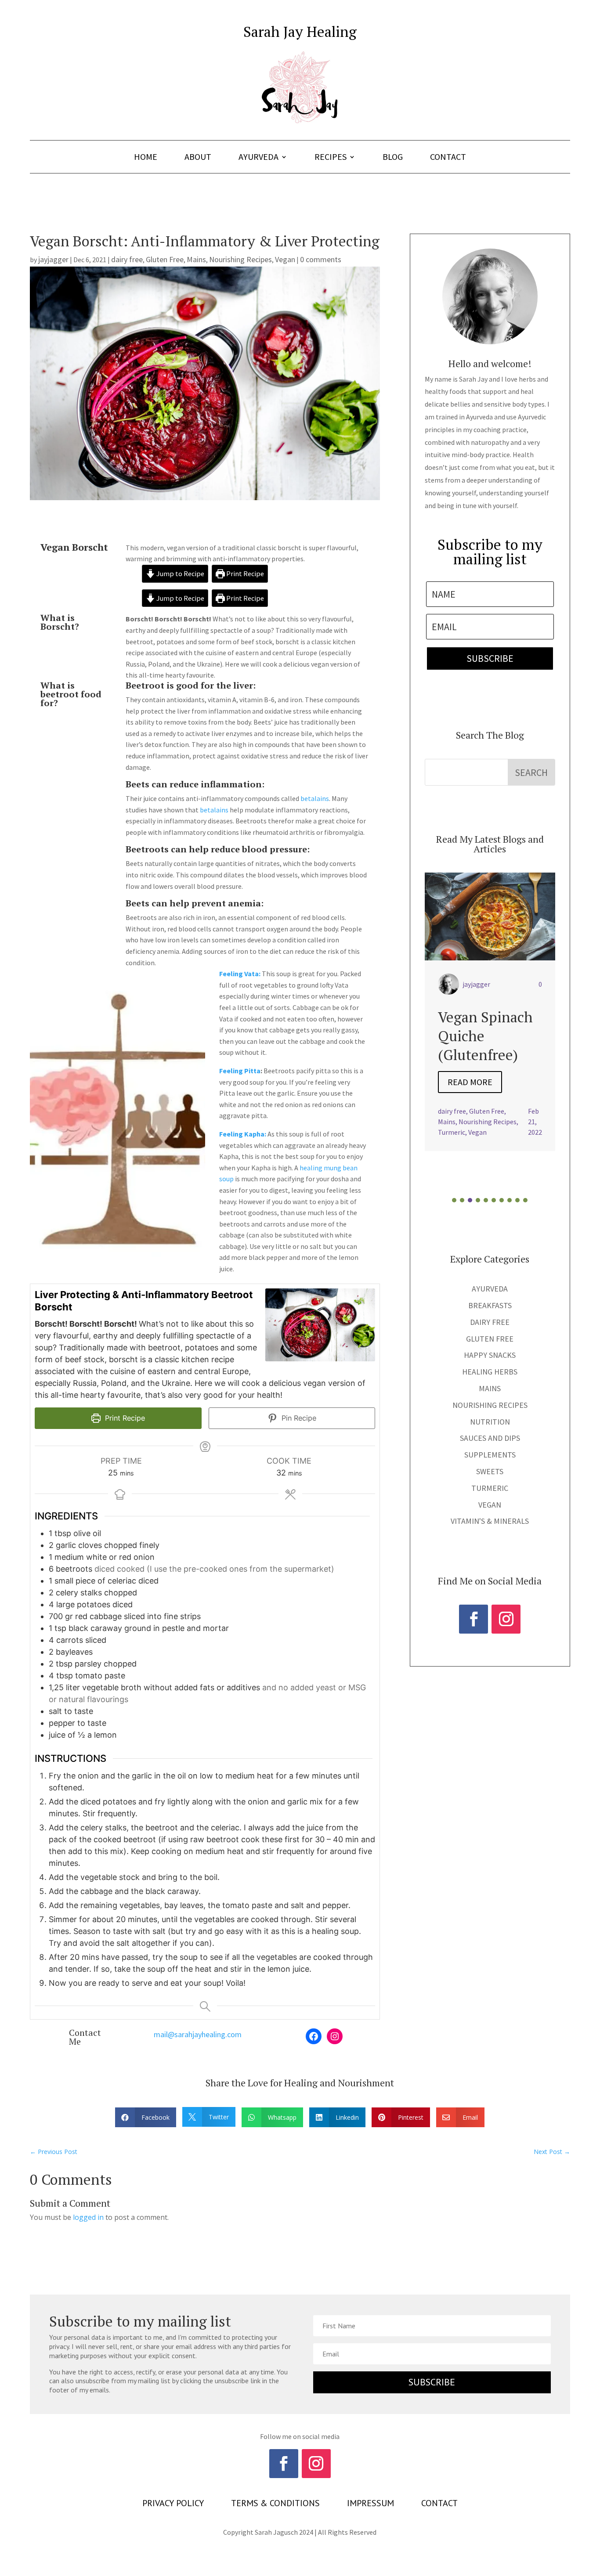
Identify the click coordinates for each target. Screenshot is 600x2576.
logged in (88, 2217)
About (198, 158)
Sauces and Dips (490, 1438)
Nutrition (490, 1422)
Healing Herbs (490, 1372)
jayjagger (53, 259)
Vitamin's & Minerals (490, 1521)
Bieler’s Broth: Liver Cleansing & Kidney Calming (488, 1045)
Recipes (331, 158)
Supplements (490, 1455)
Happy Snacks (490, 1355)
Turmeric (490, 1488)
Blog (393, 158)
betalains (315, 798)
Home (146, 158)
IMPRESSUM (370, 2504)
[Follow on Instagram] (506, 1619)
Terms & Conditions (275, 2504)
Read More (470, 1101)
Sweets (490, 1471)
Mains (196, 259)
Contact (448, 158)
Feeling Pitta (240, 1071)
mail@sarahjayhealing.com (198, 2034)
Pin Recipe (298, 1418)
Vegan (285, 259)
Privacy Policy (173, 2504)
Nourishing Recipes (240, 259)
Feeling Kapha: (243, 1134)
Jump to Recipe (180, 574)
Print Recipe (244, 574)
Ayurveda (258, 158)
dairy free (127, 259)
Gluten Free (165, 259)
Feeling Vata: (240, 974)
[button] (454, 1200)
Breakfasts (490, 1305)
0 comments (321, 259)
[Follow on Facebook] (473, 1619)
